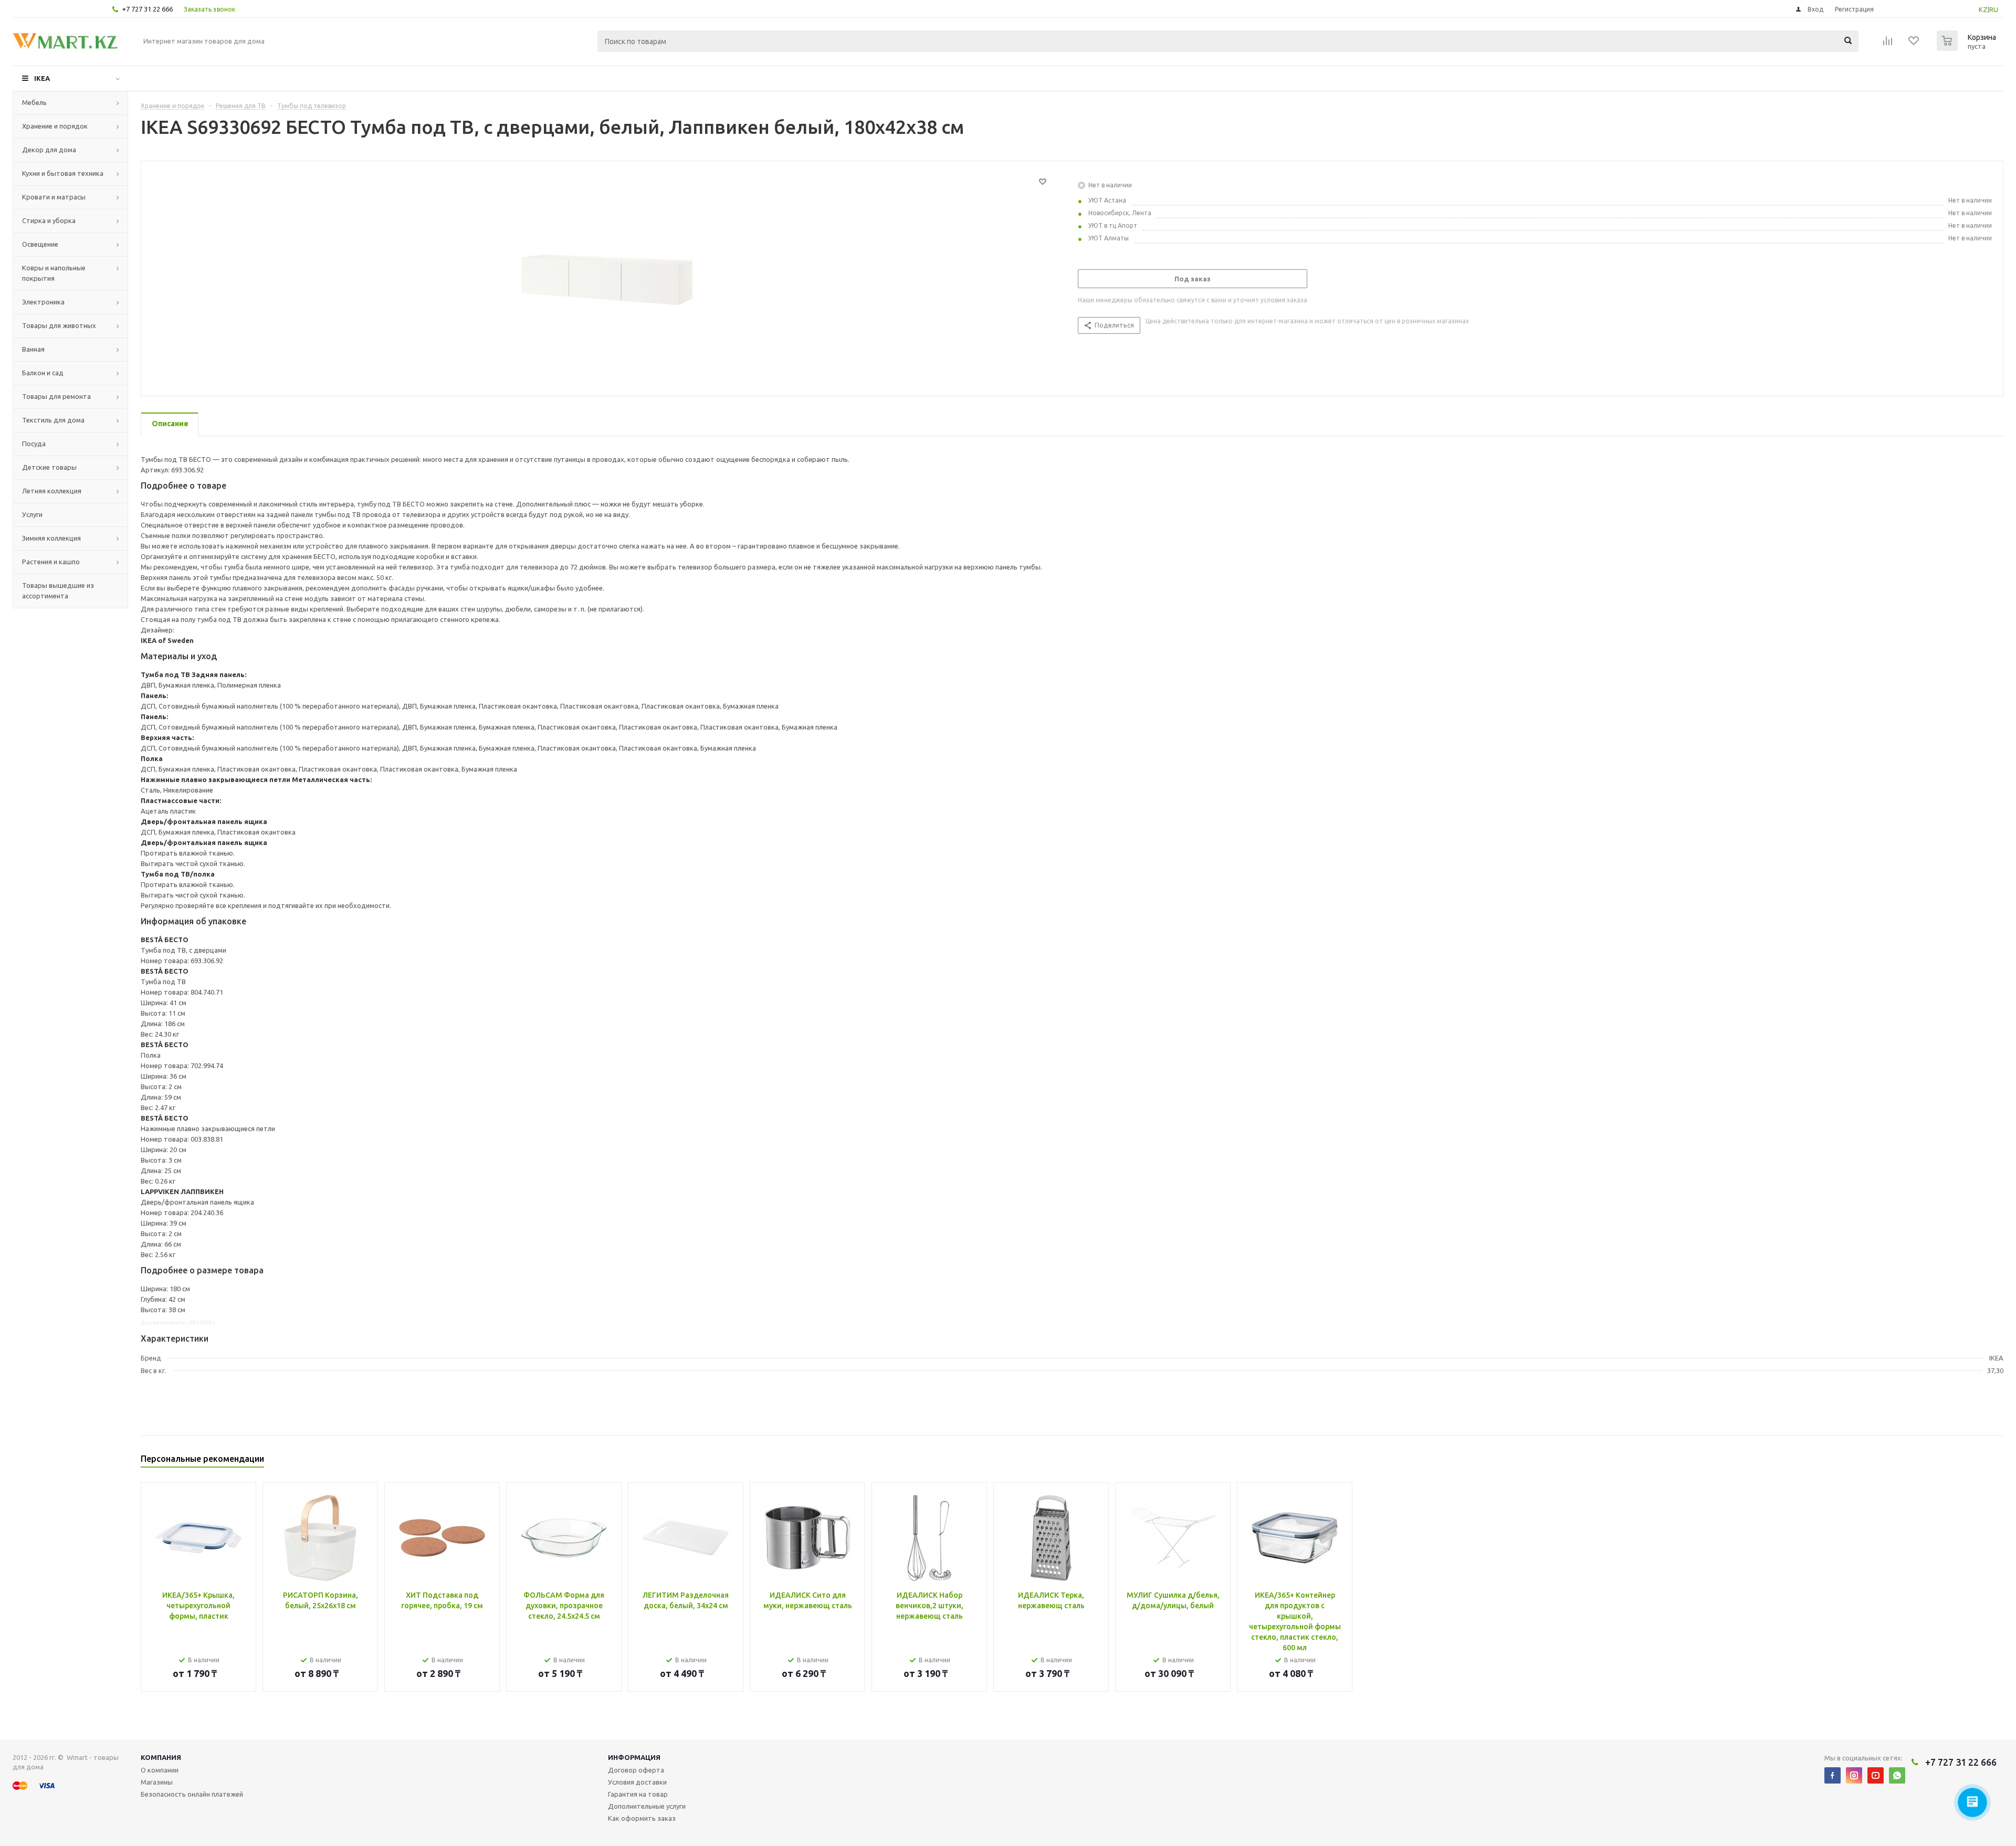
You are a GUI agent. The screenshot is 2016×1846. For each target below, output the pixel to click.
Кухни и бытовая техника (63, 173)
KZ (1983, 9)
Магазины (157, 1782)
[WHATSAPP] (1897, 1775)
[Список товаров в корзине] (1968, 48)
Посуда (34, 444)
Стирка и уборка (49, 220)
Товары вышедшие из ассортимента (58, 590)
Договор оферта (636, 1770)
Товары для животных (59, 325)
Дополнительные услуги (647, 1806)
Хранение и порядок (55, 126)
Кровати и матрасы (54, 197)
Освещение (40, 244)
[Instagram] (1854, 1775)
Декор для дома (49, 150)
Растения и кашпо (51, 562)
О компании (160, 1770)
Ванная (33, 349)
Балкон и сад (43, 373)
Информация (634, 1757)
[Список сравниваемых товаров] (1888, 44)
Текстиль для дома (53, 420)
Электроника (43, 302)
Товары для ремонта (56, 396)
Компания (161, 1757)
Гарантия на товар (638, 1794)
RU (1994, 9)
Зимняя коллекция (51, 538)
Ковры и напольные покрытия (54, 273)
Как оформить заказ (642, 1818)
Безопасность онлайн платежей (192, 1794)
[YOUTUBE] (1876, 1775)
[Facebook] (1833, 1775)
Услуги (32, 514)
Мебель (34, 102)
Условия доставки (637, 1782)
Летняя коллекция (52, 491)
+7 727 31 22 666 (147, 9)
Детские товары (49, 467)
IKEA (42, 78)
